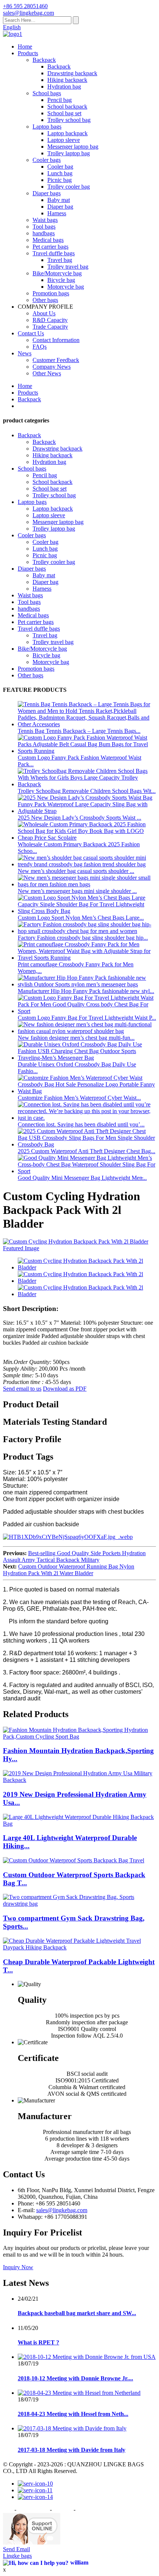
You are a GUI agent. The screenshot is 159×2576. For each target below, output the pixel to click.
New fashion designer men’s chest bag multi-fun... (76, 1038)
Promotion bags (51, 293)
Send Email (16, 2549)
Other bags (45, 300)
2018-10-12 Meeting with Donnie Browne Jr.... (75, 2378)
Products (28, 53)
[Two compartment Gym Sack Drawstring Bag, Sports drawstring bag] (79, 1904)
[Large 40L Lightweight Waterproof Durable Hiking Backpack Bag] (79, 1824)
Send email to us (22, 1389)
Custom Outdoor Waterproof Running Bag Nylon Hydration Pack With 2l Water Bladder (69, 1570)
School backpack (67, 107)
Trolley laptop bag (69, 153)
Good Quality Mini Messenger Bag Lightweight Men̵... (82, 1178)
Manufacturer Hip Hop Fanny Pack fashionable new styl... (86, 991)
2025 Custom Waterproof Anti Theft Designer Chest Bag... (87, 1151)
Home (25, 47)
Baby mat (59, 200)
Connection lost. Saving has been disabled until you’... (81, 1124)
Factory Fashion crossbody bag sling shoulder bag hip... (83, 938)
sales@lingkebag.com (62, 2210)
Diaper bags (47, 193)
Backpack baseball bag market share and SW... (77, 2313)
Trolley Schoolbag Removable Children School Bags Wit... (87, 791)
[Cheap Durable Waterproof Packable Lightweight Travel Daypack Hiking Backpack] (79, 1947)
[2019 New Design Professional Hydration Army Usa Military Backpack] (79, 1780)
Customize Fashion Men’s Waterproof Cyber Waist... (79, 1098)
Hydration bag (64, 87)
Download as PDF (65, 1389)
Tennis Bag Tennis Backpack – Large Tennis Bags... (79, 731)
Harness (57, 213)
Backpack (44, 60)
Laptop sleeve (64, 140)
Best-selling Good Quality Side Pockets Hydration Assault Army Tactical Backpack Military (74, 1556)
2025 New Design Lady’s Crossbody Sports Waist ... (79, 818)
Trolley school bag (69, 120)
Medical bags (48, 240)
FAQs (40, 347)
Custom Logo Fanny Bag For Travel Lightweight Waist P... (87, 1018)
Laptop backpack (67, 133)
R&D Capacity (50, 320)
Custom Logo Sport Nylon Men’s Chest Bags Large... (81, 918)
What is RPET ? (38, 2342)
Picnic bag (60, 180)
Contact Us (31, 333)
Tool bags (44, 227)
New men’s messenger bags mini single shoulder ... (77, 891)
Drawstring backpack (72, 73)
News (25, 353)
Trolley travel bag (68, 267)
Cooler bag (60, 167)
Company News (52, 367)
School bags (47, 93)
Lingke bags (17, 2556)
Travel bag (60, 260)
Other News (47, 373)
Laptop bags (47, 127)
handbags (44, 233)
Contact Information (56, 340)
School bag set (64, 113)
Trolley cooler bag (69, 187)
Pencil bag (60, 100)
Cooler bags (47, 160)
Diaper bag (60, 207)
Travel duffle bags (54, 253)
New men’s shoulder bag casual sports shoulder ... (76, 871)
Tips (8, 2509)
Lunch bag (60, 173)
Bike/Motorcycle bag (57, 273)
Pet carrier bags (50, 247)
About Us (44, 313)
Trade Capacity (50, 327)
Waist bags (45, 220)
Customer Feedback (56, 360)
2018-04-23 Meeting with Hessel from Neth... (73, 2414)
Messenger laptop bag (73, 147)
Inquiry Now (18, 2267)
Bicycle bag (61, 280)
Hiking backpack (67, 80)
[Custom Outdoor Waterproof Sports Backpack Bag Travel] (74, 1860)
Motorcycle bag (66, 287)
